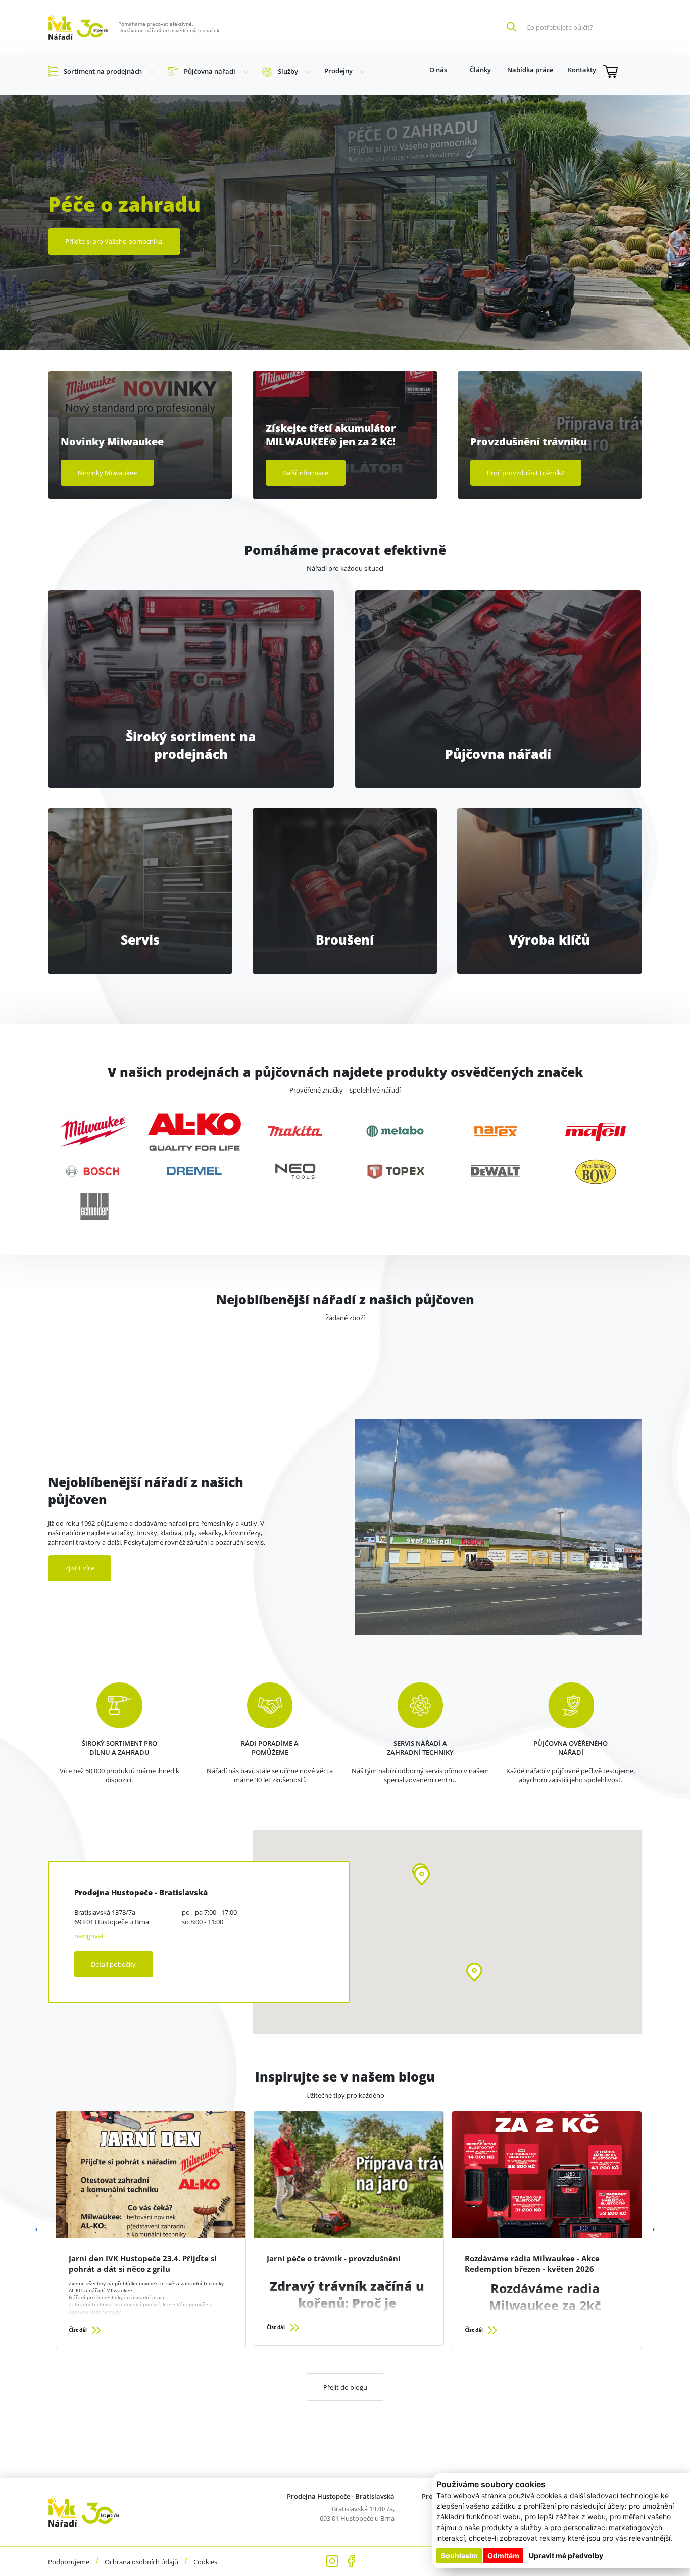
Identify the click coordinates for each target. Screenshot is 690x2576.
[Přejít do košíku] (623, 71)
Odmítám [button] (503, 2556)
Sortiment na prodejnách (103, 71)
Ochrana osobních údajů (141, 2562)
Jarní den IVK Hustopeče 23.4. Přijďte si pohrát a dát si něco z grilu (143, 2264)
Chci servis (140, 860)
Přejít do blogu (345, 2387)
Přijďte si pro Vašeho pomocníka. (114, 241)
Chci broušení (345, 841)
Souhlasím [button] (459, 2556)
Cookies (205, 2562)
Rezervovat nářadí (498, 683)
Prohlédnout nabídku (191, 666)
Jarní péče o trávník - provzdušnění (334, 2258)
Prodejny (338, 71)
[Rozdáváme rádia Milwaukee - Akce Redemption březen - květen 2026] (547, 2174)
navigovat (89, 1936)
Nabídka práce (530, 70)
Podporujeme (69, 2562)
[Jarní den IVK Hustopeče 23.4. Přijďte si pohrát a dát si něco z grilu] (151, 2174)
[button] (422, 1876)
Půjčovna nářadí (210, 71)
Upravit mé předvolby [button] (566, 2556)
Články (480, 70)
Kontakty (582, 70)
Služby (288, 71)
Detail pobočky (113, 1964)
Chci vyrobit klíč (549, 851)
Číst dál (79, 2330)
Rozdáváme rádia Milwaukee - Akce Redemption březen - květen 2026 (532, 2264)
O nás (438, 70)
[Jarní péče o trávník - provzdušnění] (349, 2174)
